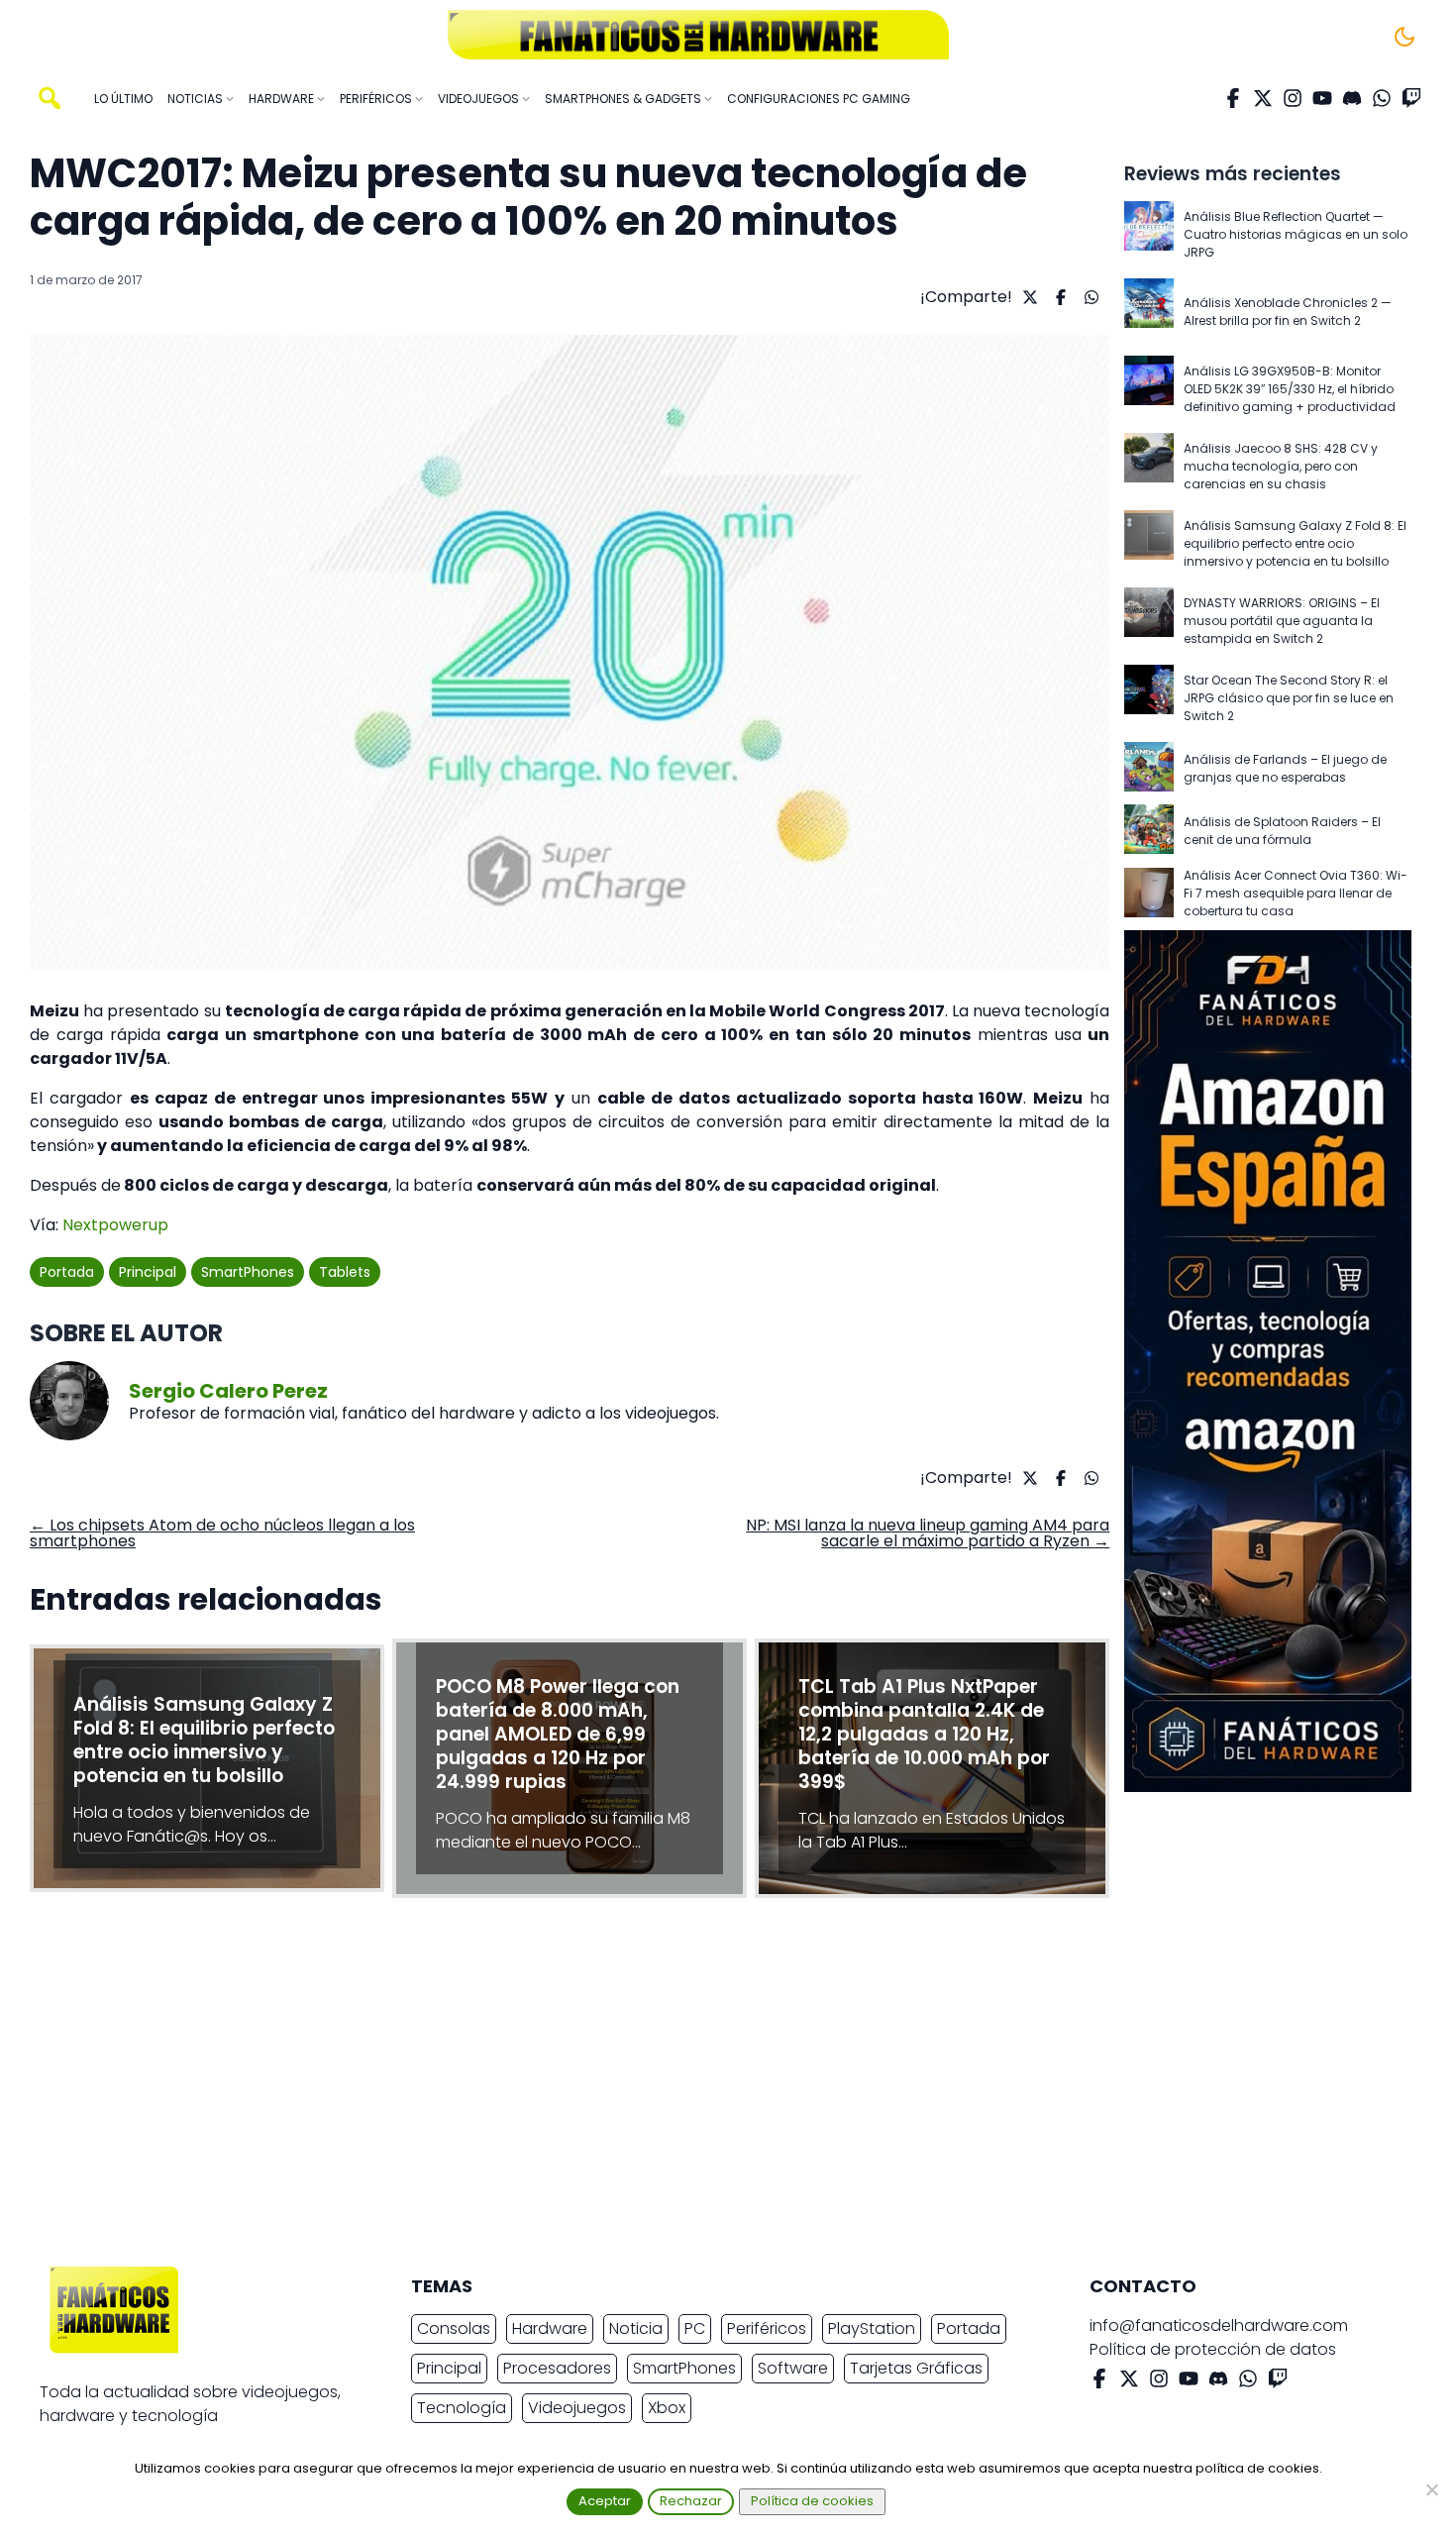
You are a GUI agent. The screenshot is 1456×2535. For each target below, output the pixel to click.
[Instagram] (1293, 98)
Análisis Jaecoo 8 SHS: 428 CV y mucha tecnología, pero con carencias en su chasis (1281, 466)
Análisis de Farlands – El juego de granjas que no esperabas (1285, 768)
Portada (67, 1272)
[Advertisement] (712, 2087)
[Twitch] (1411, 98)
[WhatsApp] (1382, 98)
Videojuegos (577, 2408)
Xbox (667, 2408)
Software (793, 2368)
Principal (148, 1272)
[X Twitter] (1263, 98)
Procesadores (557, 2368)
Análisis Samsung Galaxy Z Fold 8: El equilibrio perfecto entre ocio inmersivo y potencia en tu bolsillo (1295, 543)
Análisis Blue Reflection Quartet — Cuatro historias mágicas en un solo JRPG (1296, 234)
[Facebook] (1233, 98)
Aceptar (605, 2501)
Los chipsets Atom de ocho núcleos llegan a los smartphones (222, 1533)
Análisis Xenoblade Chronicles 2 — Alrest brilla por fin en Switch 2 (1288, 312)
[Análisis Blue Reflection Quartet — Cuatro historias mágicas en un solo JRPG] (1149, 235)
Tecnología (462, 2408)
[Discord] (1352, 98)
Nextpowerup (115, 1225)
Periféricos (767, 2328)
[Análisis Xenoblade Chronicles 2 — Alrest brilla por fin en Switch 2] (1149, 312)
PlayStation (872, 2328)
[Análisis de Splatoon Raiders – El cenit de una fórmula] (1149, 831)
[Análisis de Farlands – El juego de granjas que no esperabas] (1149, 768)
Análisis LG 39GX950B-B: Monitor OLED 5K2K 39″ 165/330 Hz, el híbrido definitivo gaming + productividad (1290, 389)
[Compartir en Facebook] (1058, 297)
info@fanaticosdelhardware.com (1219, 2325)
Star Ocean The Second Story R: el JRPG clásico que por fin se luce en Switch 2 (1289, 698)
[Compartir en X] (1028, 297)
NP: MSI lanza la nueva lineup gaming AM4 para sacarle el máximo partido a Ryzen (928, 1533)
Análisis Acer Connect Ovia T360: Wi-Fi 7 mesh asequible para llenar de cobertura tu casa (1296, 893)
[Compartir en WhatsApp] (1089, 297)
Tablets (345, 1272)
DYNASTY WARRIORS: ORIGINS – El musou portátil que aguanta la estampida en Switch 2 (1282, 621)
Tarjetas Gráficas (916, 2368)
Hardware (550, 2328)
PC (695, 2328)
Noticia (636, 2328)
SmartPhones (248, 1272)
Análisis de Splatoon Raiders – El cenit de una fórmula (1282, 831)
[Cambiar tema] (1404, 37)
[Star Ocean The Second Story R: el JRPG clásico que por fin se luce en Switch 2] (1149, 698)
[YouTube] (1322, 98)
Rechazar (691, 2501)
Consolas (454, 2328)
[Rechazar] (1431, 2489)
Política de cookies (812, 2501)
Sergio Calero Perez (228, 1391)
